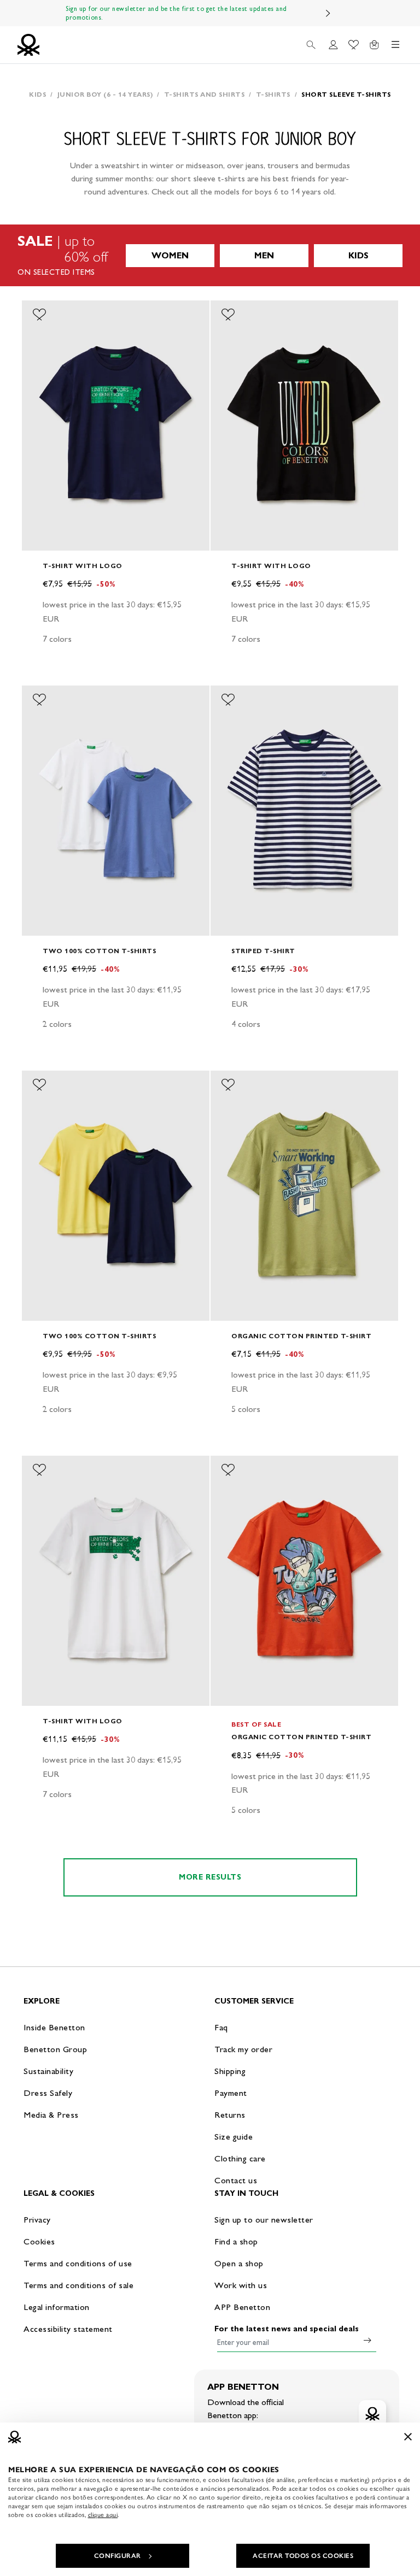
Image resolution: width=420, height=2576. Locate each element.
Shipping (230, 2071)
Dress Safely (48, 2093)
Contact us (236, 2180)
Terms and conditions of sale (78, 2285)
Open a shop (239, 2263)
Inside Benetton (54, 2027)
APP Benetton (242, 2307)
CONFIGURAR (118, 2556)
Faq (221, 2027)
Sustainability (48, 2071)
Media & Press (51, 2115)
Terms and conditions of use (78, 2263)
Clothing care (240, 2158)
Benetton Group (55, 2049)
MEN (264, 255)
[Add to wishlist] (39, 315)
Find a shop (236, 2241)
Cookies (39, 2241)
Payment (231, 2093)
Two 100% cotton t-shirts (99, 951)
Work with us (241, 2285)
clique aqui (103, 2515)
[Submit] (367, 2340)
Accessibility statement (68, 2329)
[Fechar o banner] (408, 2437)
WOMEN (170, 255)
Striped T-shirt (263, 951)
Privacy (37, 2220)
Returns (230, 2115)
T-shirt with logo (83, 566)
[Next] (328, 13)
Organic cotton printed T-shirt (301, 1336)
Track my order (243, 2049)
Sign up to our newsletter (264, 2220)
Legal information (57, 2307)
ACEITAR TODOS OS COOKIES (303, 2556)
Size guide (234, 2137)
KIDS (358, 255)
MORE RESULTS (210, 1877)
